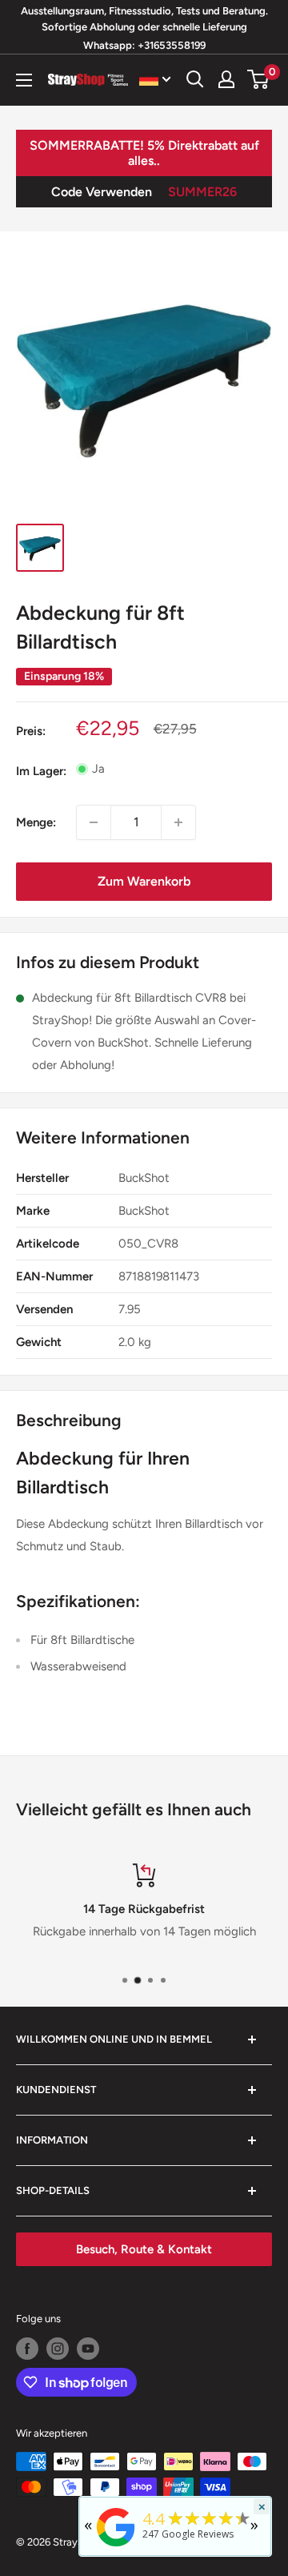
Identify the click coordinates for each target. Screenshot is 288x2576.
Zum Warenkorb (144, 881)
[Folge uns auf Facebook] (27, 2349)
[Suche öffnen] (195, 79)
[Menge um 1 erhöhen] (178, 822)
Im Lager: (41, 771)
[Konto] (226, 79)
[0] (259, 79)
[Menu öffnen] (24, 80)
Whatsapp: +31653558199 (144, 45)
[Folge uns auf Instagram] (58, 2349)
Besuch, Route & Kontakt (144, 2249)
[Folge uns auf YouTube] (88, 2349)
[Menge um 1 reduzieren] (94, 822)
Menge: (36, 822)
